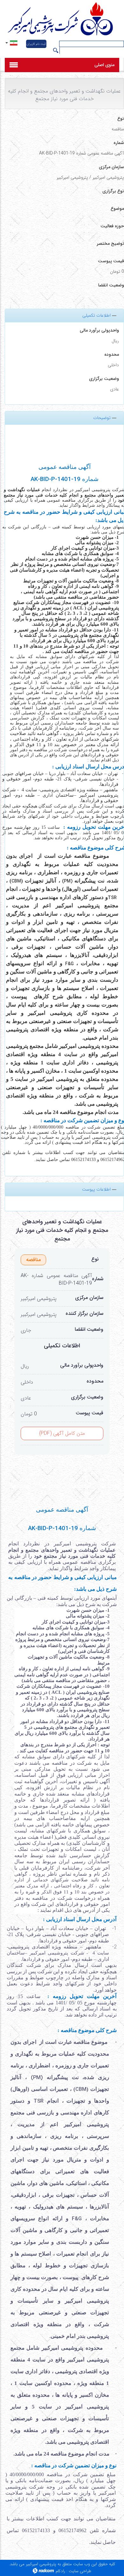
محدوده (112, 355)
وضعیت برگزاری (104, 379)
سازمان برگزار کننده (84, 1314)
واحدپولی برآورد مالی (99, 330)
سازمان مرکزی (89, 1298)
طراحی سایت (80, 2571)
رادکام (60, 2571)
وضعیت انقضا (89, 1329)
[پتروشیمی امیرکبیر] (62, 20)
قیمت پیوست (90, 1413)
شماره (98, 1279)
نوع (95, 1259)
